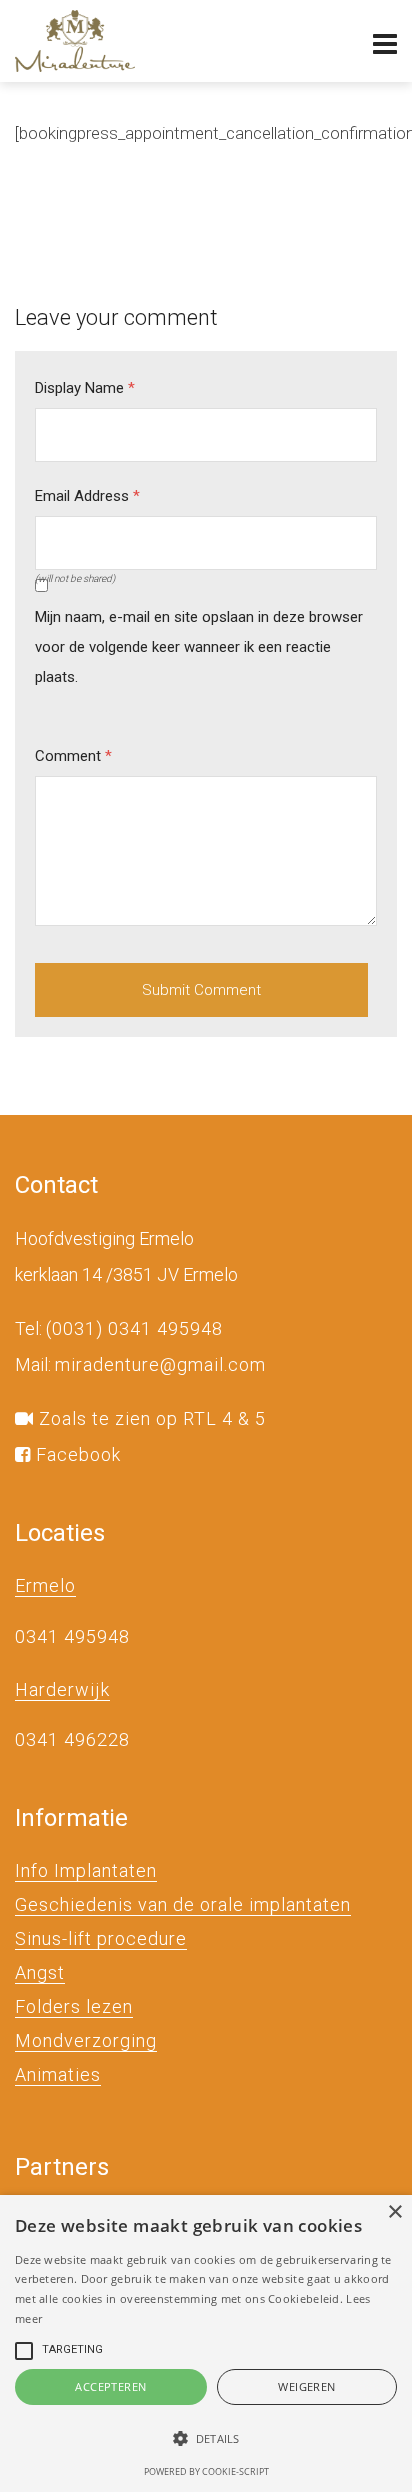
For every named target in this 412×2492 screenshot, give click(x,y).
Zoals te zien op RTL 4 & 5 (150, 1418)
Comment (73, 756)
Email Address (87, 496)
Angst (40, 1972)
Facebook (76, 1454)
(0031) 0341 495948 (134, 1328)
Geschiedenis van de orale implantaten (183, 1904)
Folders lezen (74, 2006)
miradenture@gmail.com (160, 1364)
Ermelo (45, 1585)
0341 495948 (72, 1636)
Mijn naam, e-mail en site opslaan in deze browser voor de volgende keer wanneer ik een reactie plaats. (199, 647)
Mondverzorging (86, 2040)
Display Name (85, 388)
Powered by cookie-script (206, 2471)
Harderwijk (62, 1689)
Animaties (58, 2074)
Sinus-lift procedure (101, 1938)
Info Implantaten (86, 1870)
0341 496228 (72, 1739)
